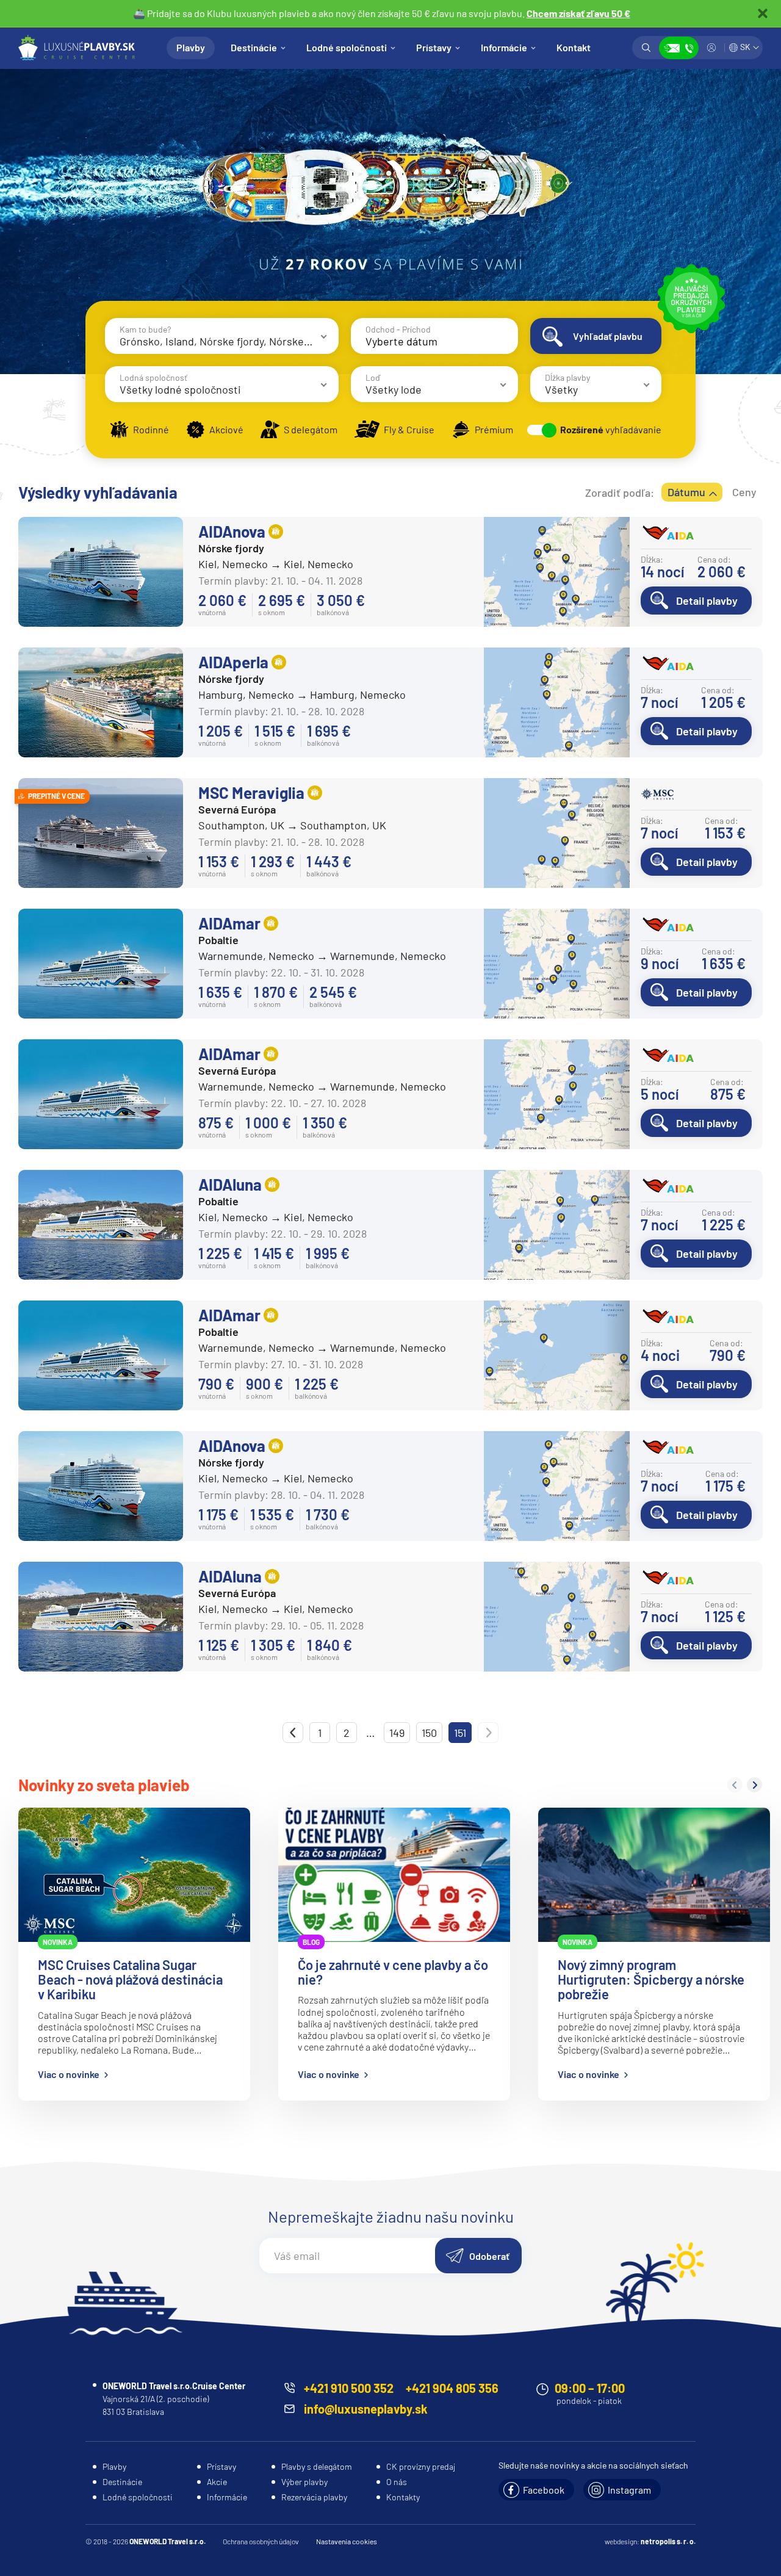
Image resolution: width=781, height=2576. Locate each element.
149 (397, 1733)
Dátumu (686, 492)
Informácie (504, 47)
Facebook (544, 2490)
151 (460, 1733)
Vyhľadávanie (646, 48)
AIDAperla (233, 662)
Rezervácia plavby (314, 2497)
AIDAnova (232, 531)
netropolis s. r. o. (668, 2541)
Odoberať (489, 2256)
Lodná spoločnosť (153, 377)
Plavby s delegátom (317, 2466)
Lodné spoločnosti (347, 47)
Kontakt (574, 47)
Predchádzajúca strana (293, 1733)
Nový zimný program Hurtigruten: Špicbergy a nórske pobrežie (651, 1979)
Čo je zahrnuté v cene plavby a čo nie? (393, 1972)
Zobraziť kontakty (679, 48)
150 (429, 1733)
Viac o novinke (69, 2074)
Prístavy (434, 47)
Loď (373, 377)
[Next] (754, 1785)
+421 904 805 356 (452, 2388)
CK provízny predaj (421, 2466)
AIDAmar (229, 923)
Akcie (217, 2482)
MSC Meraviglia (251, 792)
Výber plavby (304, 2482)
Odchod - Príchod (398, 329)
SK (745, 47)
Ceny (744, 492)
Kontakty (403, 2497)
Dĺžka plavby (567, 377)
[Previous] (735, 1785)
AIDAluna (230, 1184)
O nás (397, 2482)
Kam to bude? (145, 329)
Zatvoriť (763, 13)
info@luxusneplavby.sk (366, 2409)
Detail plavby (707, 601)
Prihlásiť (711, 48)
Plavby (191, 47)
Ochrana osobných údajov (261, 2541)
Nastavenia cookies (347, 2541)
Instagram (629, 2490)
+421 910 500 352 (349, 2388)
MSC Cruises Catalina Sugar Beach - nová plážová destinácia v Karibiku (130, 1979)
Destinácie (254, 47)
